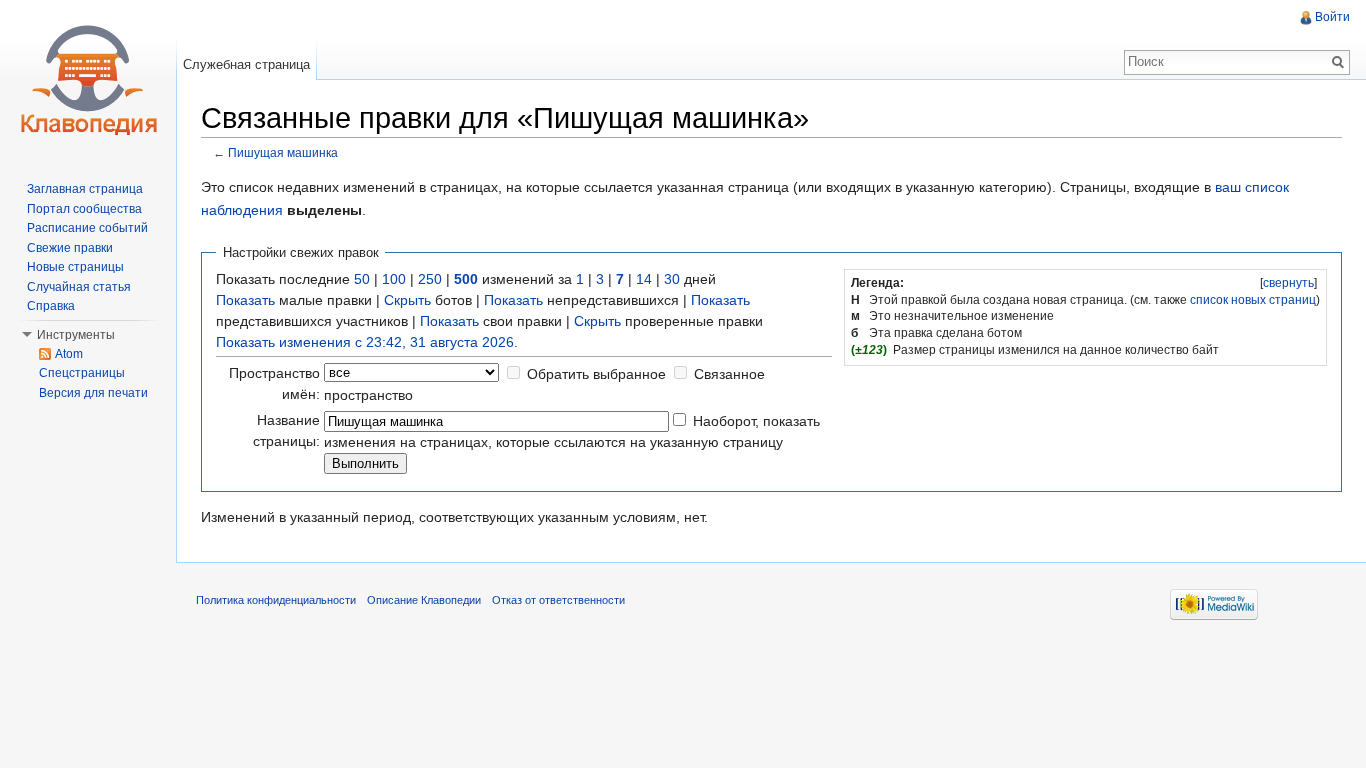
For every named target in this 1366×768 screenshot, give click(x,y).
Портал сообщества (84, 209)
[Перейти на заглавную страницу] (88, 80)
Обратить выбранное (596, 374)
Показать (245, 300)
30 (672, 279)
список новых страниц (1253, 300)
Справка (51, 306)
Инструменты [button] (76, 335)
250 (430, 279)
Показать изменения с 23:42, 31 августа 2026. (367, 342)
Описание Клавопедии (424, 600)
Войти (1332, 17)
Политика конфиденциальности (276, 600)
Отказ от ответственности (558, 600)
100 (394, 279)
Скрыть (407, 300)
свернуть (1288, 283)
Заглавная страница (85, 189)
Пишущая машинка (283, 152)
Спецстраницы (82, 373)
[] (1288, 283)
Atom (69, 354)
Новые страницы (75, 267)
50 (362, 279)
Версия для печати (93, 393)
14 (644, 279)
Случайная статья (79, 287)
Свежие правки (70, 248)
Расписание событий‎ (87, 228)
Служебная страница (246, 64)
